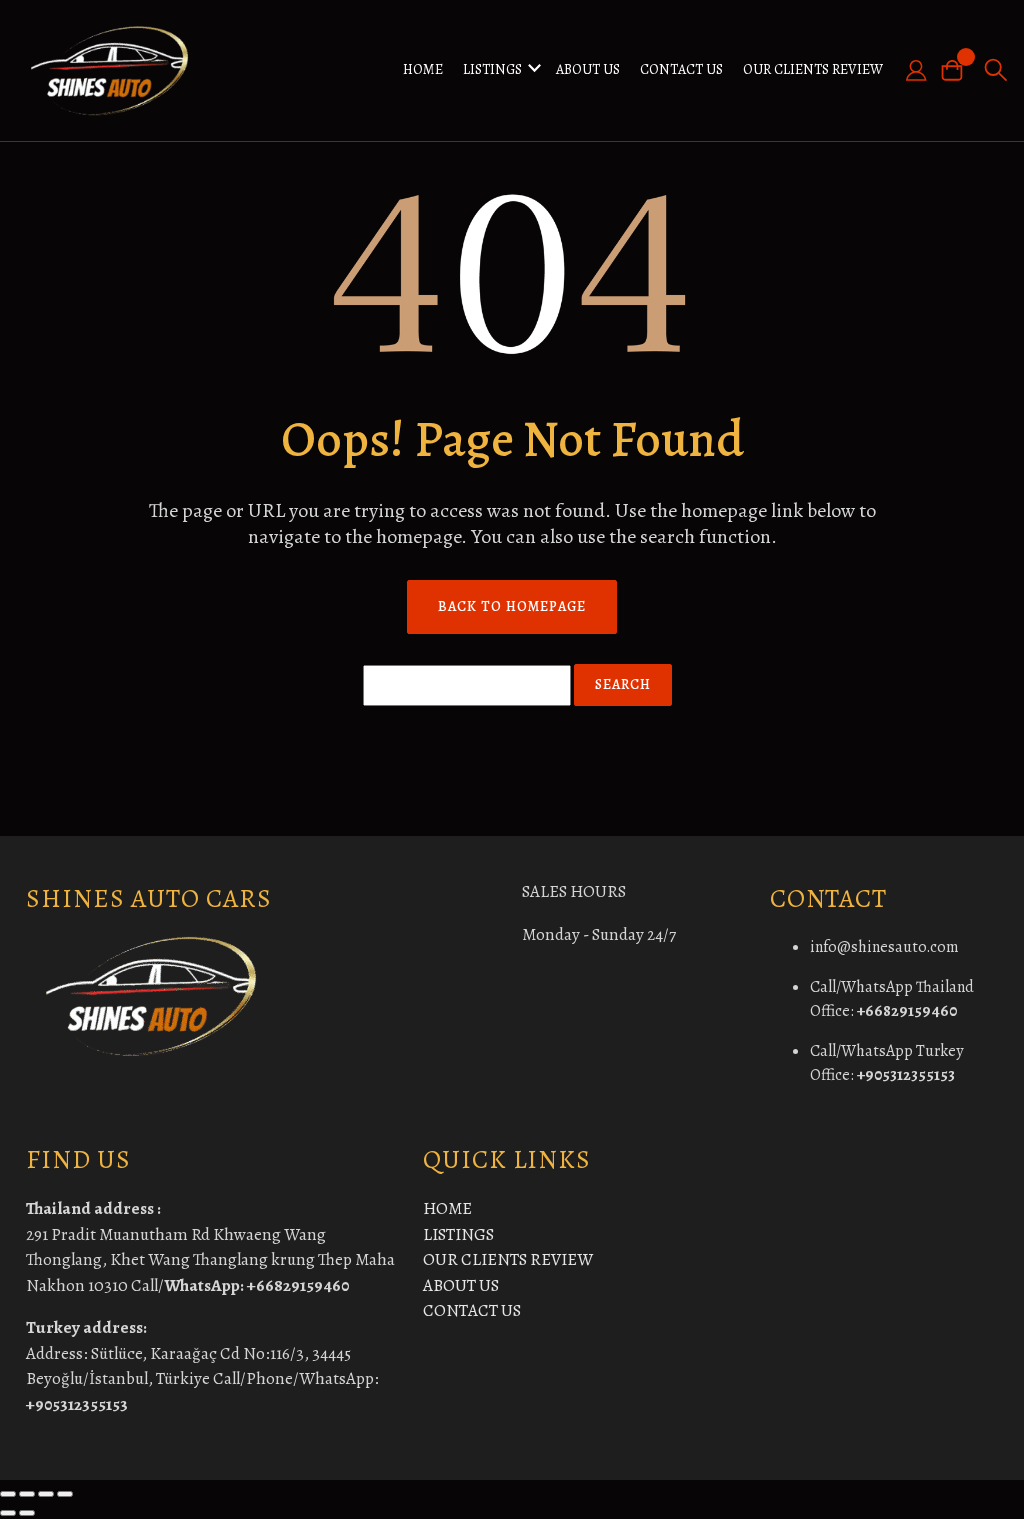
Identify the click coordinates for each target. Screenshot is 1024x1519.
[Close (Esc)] (65, 1494)
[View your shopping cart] (958, 70)
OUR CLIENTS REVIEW (813, 69)
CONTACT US (681, 69)
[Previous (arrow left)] (8, 1513)
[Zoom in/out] (8, 1494)
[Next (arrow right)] (27, 1513)
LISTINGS (492, 69)
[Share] (46, 1494)
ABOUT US (588, 69)
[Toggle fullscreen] (27, 1494)
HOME (423, 69)
